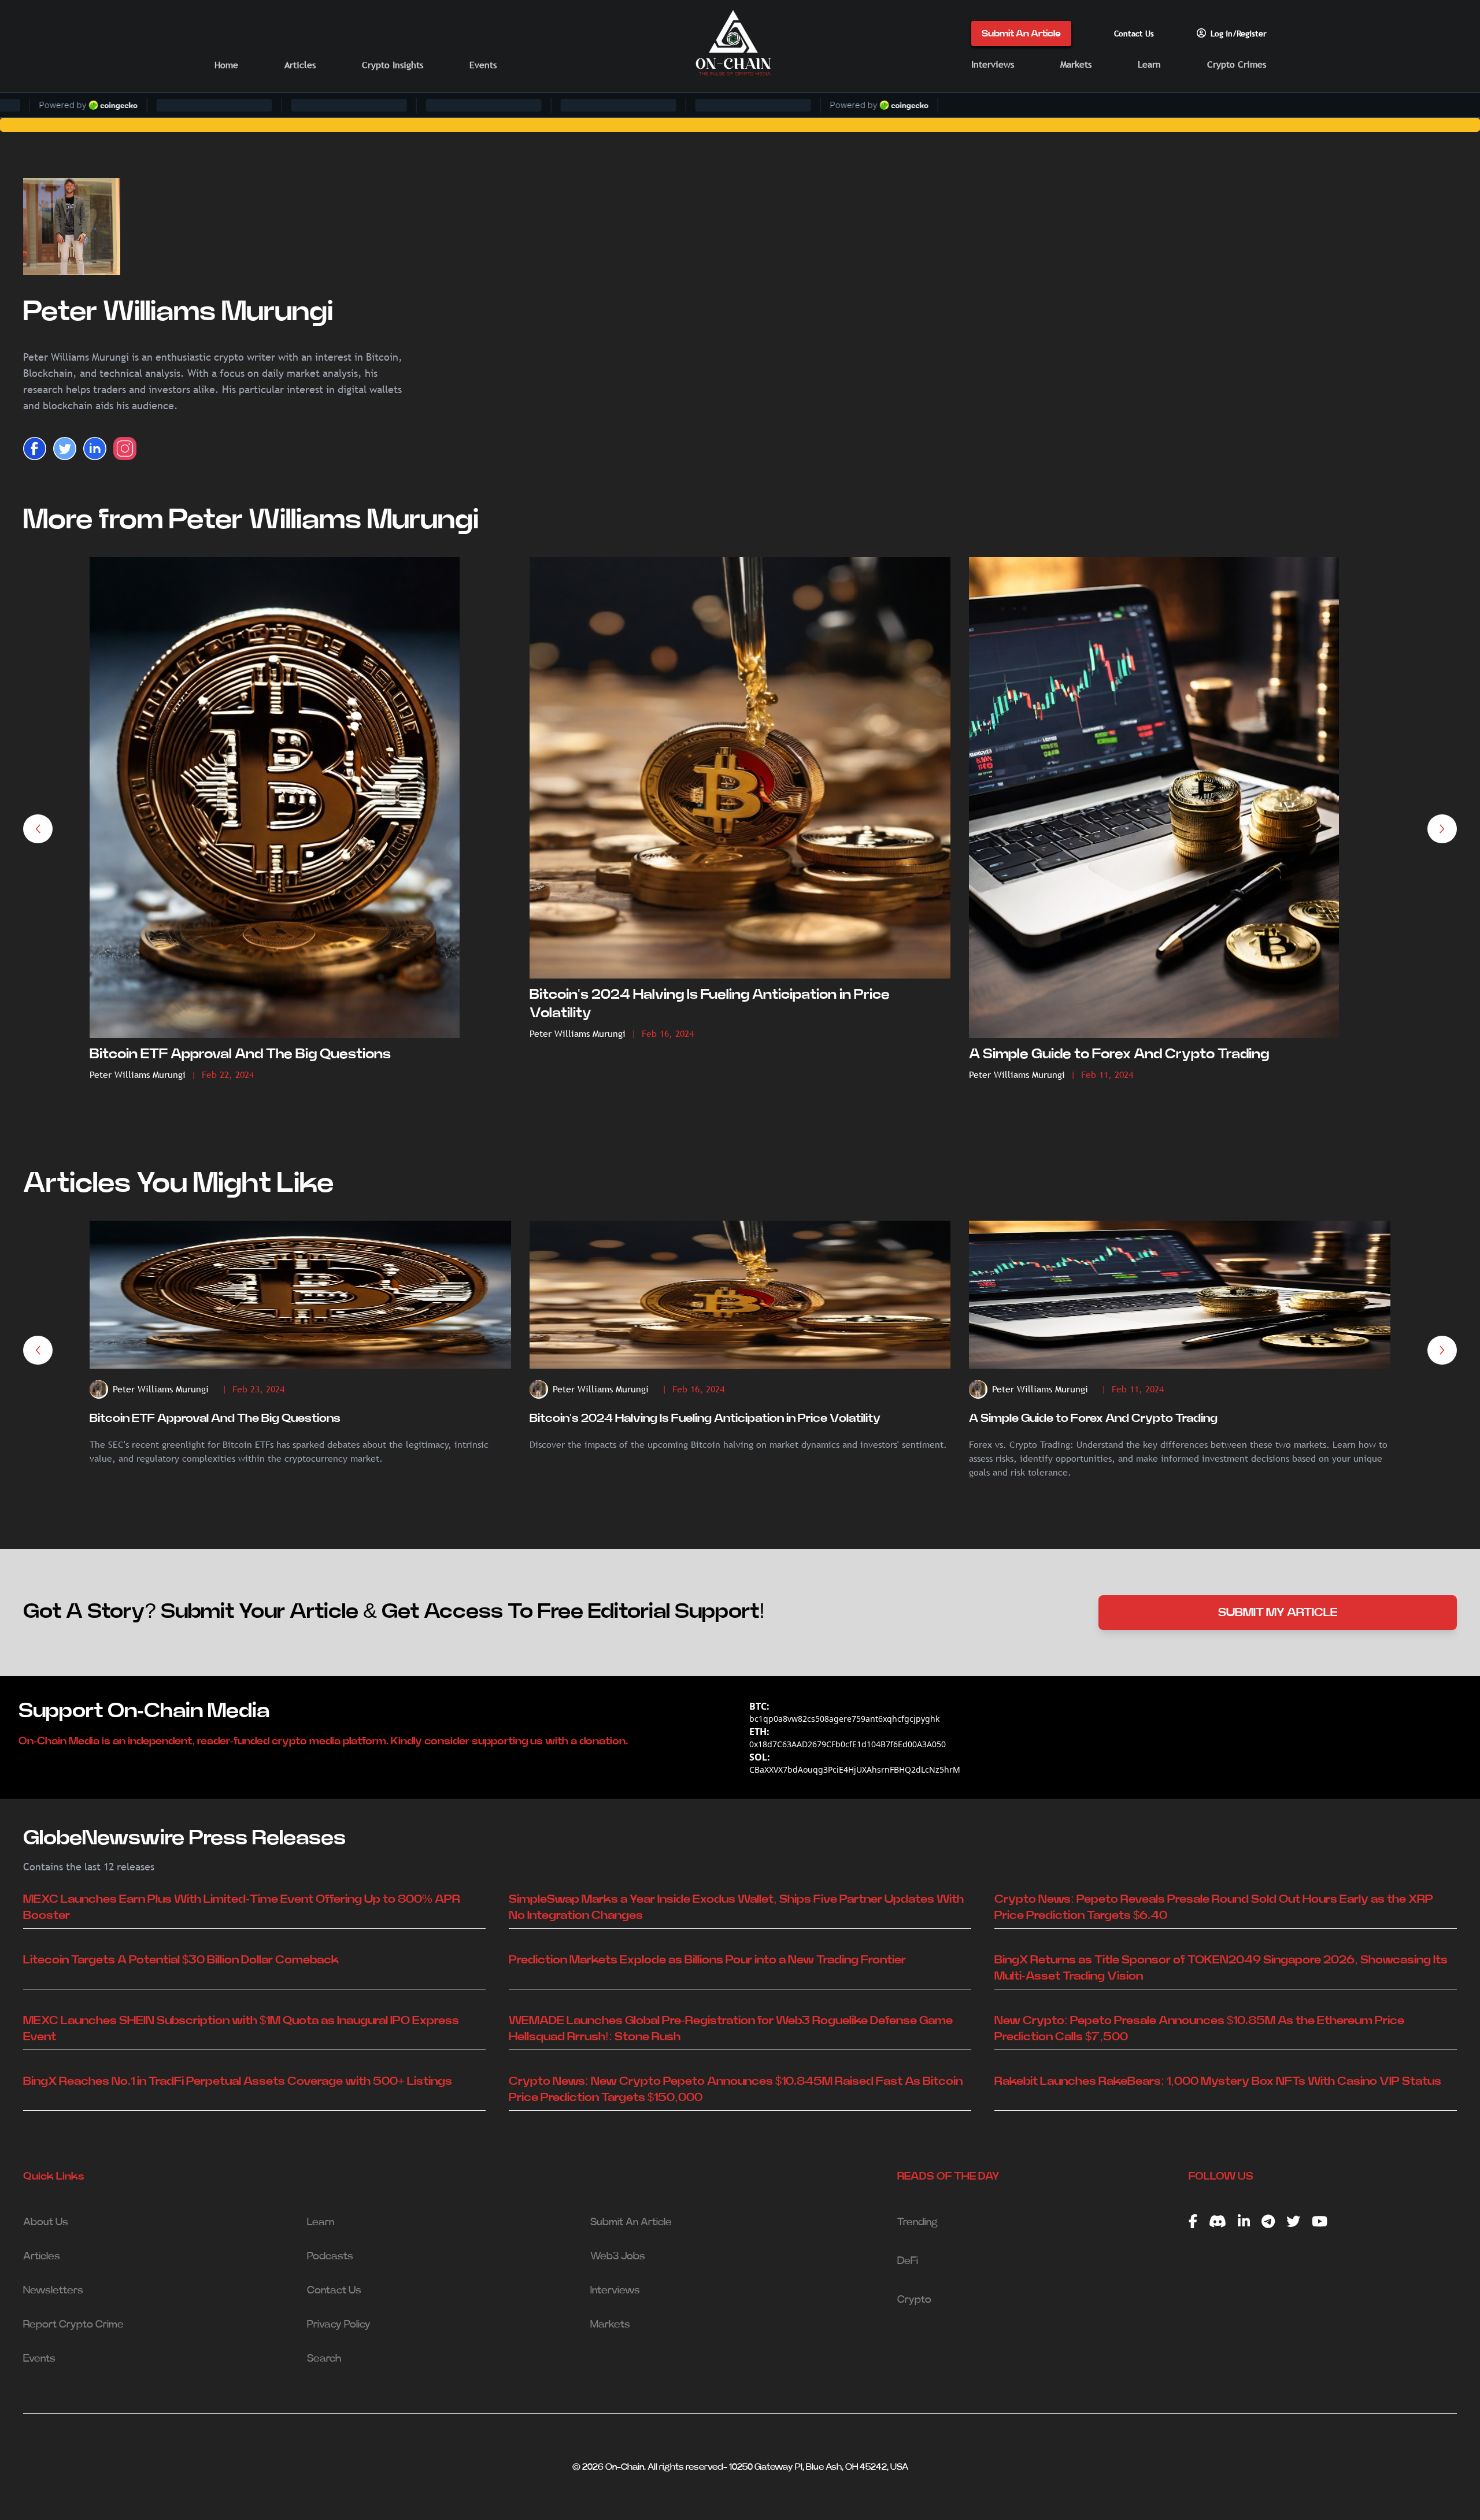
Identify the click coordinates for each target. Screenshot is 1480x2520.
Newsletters (53, 2291)
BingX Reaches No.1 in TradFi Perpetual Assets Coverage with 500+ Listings (238, 2081)
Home (226, 65)
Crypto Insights (393, 65)
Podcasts (330, 2256)
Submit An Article (1021, 34)
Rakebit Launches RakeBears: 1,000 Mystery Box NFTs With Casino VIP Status (1218, 2081)
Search (324, 2359)
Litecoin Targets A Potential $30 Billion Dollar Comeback (181, 1960)
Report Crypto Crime (73, 2325)
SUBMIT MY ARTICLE (1278, 1613)
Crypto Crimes (1237, 64)
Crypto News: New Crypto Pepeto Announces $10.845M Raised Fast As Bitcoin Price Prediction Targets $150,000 (736, 2089)
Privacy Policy (339, 2325)
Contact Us (1134, 34)
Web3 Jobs (618, 2256)
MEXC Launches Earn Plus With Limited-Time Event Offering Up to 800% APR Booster (242, 1907)
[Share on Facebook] (35, 449)
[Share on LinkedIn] (95, 449)
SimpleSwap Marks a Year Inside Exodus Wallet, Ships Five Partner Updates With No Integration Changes (736, 1907)
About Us (46, 2222)
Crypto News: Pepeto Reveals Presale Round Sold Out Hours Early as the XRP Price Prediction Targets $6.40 (1214, 1907)
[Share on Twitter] (65, 449)
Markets (1076, 64)
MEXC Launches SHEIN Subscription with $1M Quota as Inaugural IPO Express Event (241, 2029)
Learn (1149, 64)
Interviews (993, 64)
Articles (300, 65)
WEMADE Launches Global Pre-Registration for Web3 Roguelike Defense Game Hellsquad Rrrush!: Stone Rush (731, 2029)
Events (483, 65)
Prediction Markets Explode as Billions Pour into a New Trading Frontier (707, 1960)
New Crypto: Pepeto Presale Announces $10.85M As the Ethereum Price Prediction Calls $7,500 (1199, 2029)
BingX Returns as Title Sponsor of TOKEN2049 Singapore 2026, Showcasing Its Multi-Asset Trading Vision (1221, 1968)
